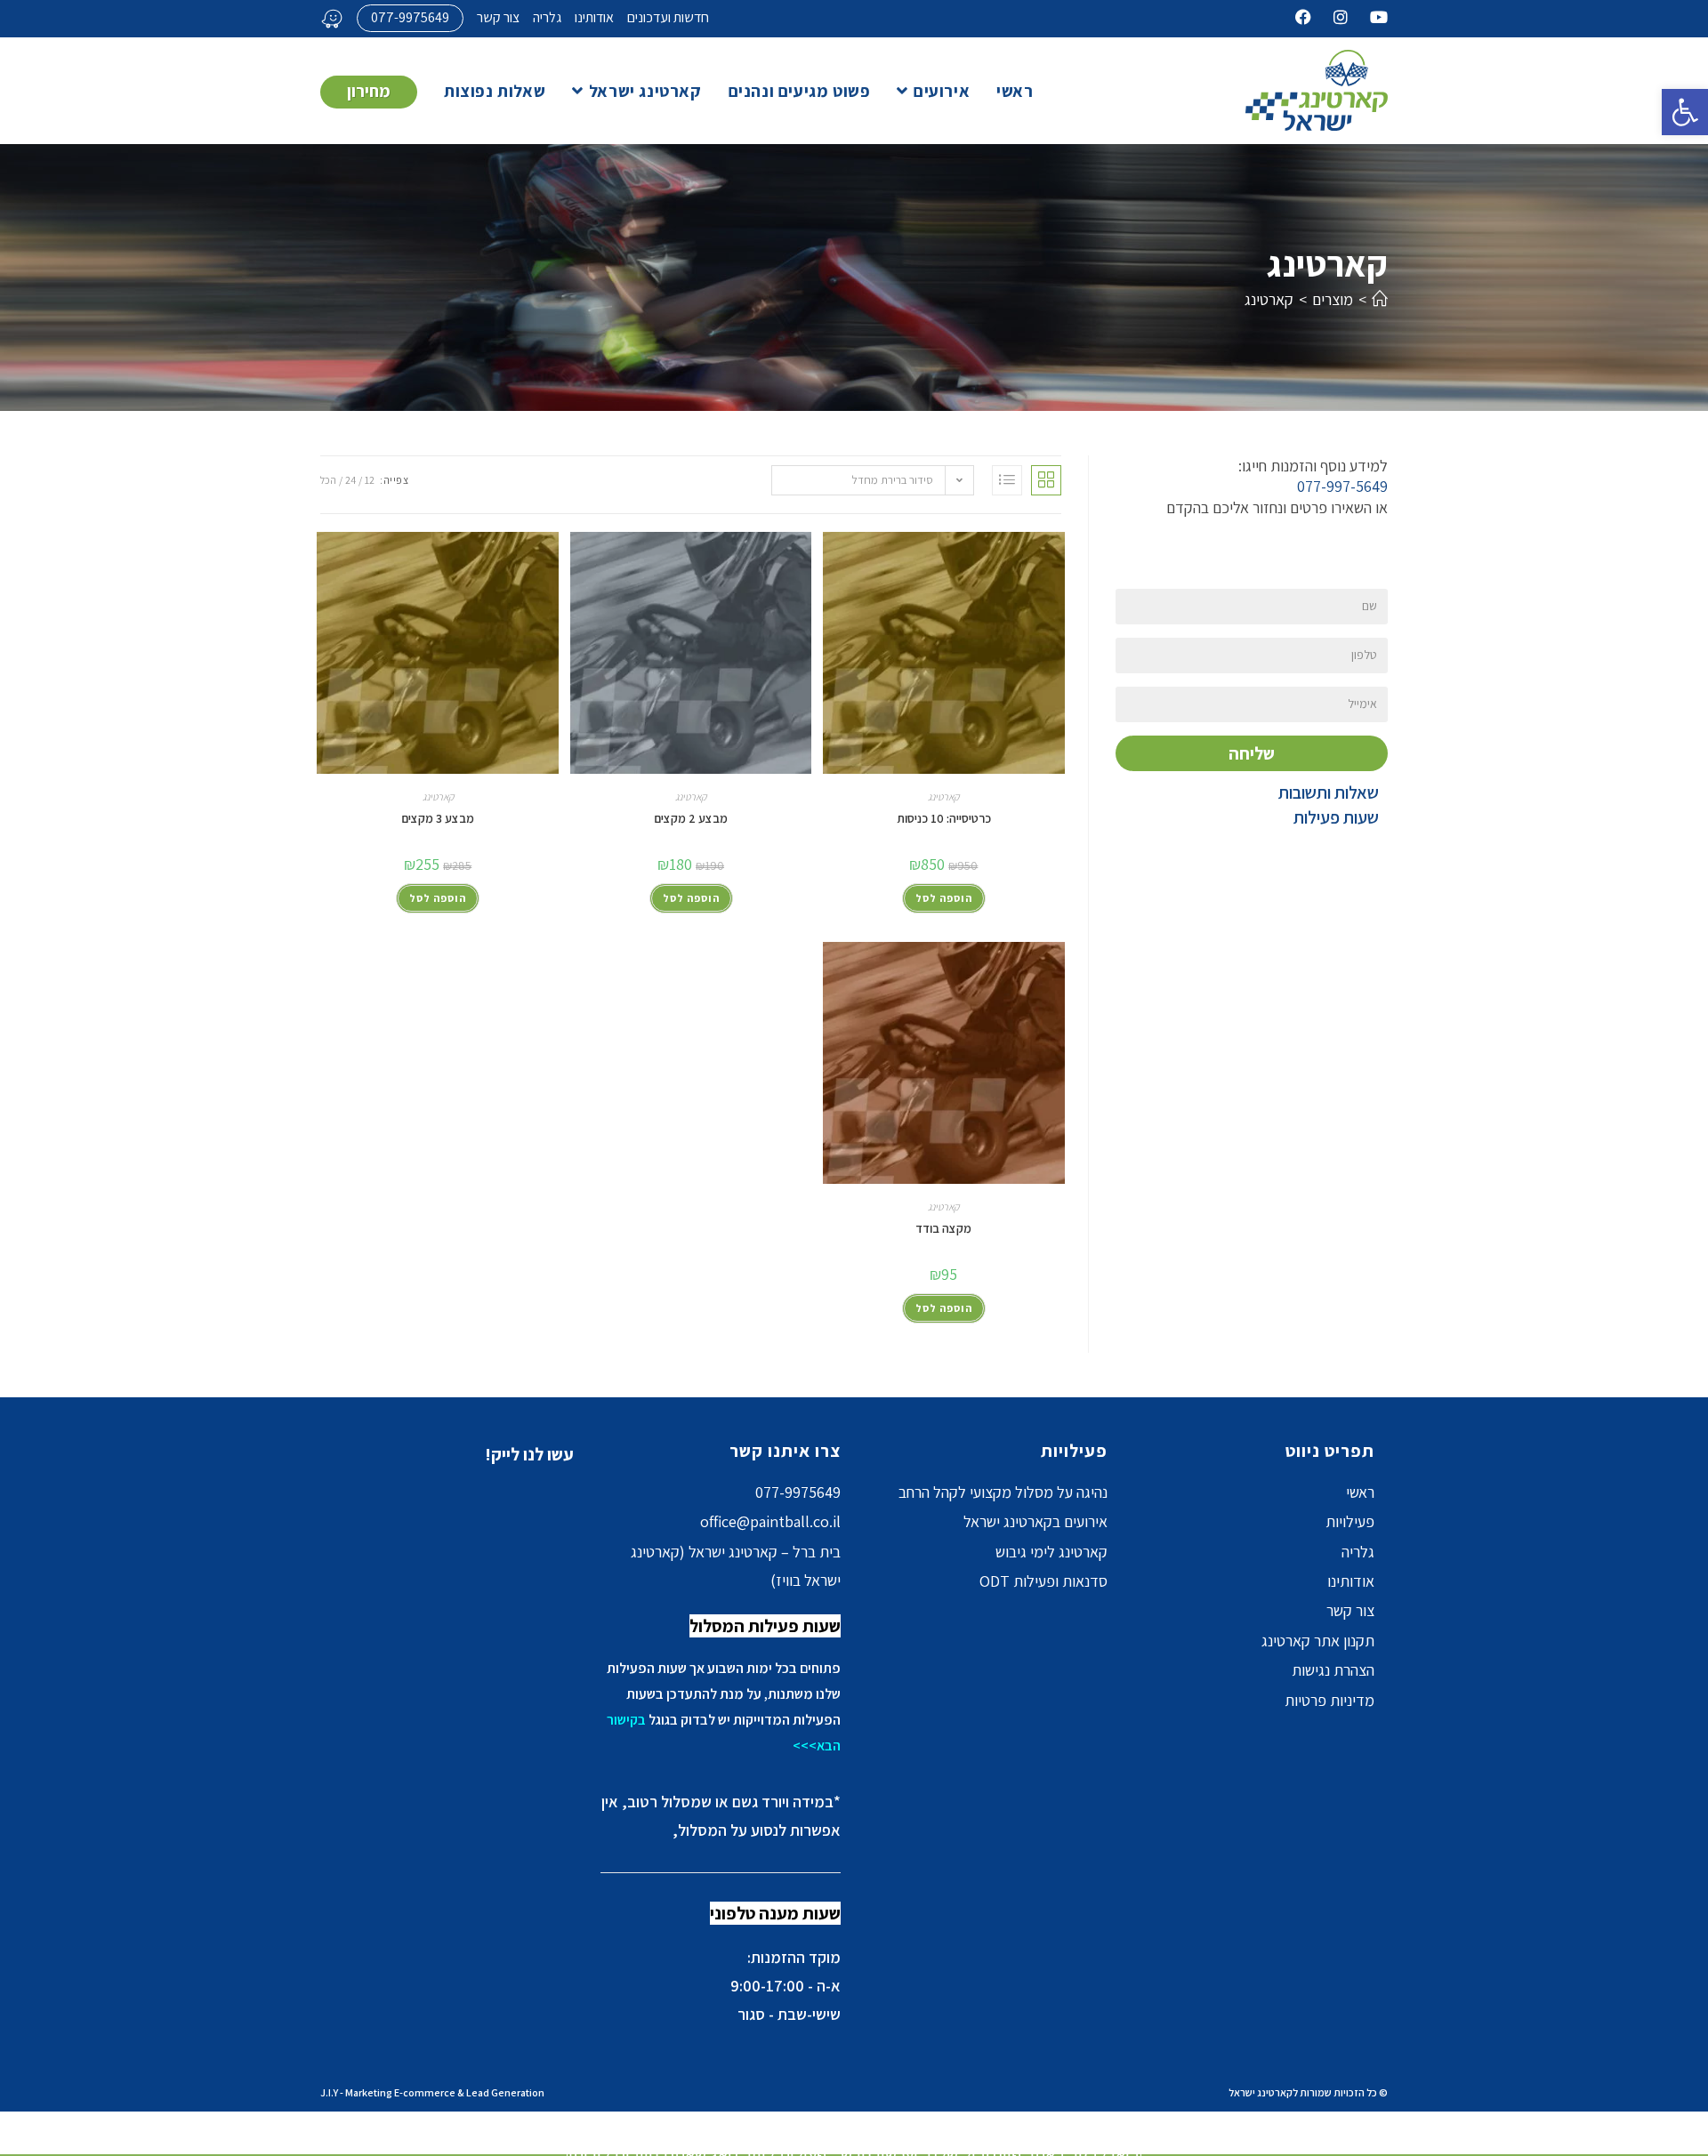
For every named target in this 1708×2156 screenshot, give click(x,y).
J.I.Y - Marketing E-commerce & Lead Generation (432, 2092)
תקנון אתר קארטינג (1318, 1641)
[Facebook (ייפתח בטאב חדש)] (1303, 18)
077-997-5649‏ (1342, 486)
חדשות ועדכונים (668, 17)
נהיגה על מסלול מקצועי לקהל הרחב (1003, 1492)
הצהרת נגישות (1333, 1670)
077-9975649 (410, 17)
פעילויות (1350, 1521)
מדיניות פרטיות (1329, 1700)
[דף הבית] (1380, 299)
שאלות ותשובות (1329, 792)
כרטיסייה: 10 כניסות (944, 818)
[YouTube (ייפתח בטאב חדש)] (1368, 18)
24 (350, 480)
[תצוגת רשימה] (1007, 480)
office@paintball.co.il (770, 1521)
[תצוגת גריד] (1046, 480)
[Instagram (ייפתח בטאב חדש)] (1329, 18)
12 (370, 480)
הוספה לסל (944, 898)
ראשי (1360, 1492)
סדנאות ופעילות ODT (1043, 1581)
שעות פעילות (1336, 817)
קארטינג (1269, 299)
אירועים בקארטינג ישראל (1035, 1521)
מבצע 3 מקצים (438, 818)
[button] (1685, 112)
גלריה (547, 17)
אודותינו (594, 17)
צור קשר (498, 17)
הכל (328, 480)
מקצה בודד (943, 1228)
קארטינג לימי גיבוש (1051, 1552)
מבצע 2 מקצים (691, 818)
